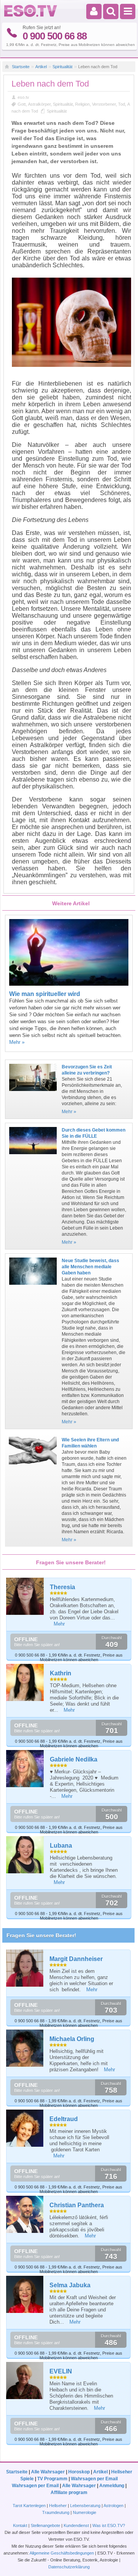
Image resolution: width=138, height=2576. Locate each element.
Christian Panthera (77, 2205)
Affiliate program (69, 2493)
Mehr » (17, 1042)
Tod (122, 104)
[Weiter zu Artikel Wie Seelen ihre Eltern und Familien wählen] (33, 1467)
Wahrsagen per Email (94, 2479)
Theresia (62, 1587)
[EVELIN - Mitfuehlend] (25, 2381)
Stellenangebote (46, 2525)
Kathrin (61, 1673)
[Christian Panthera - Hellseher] (25, 2214)
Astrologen (113, 2506)
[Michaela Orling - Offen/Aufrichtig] (25, 2048)
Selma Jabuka (70, 2285)
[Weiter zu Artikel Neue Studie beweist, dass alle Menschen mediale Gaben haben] (33, 1287)
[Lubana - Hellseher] (25, 1855)
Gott (22, 104)
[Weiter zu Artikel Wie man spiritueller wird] (69, 984)
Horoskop (79, 2472)
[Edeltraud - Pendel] (25, 2128)
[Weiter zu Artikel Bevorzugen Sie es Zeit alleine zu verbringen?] (33, 1093)
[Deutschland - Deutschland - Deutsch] (31, 15)
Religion (82, 104)
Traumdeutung (56, 2512)
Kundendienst (76, 2525)
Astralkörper (39, 104)
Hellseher (58, 2506)
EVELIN (61, 2371)
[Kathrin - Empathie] (25, 1683)
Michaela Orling (72, 2039)
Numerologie (85, 2512)
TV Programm (52, 2479)
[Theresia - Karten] (25, 1596)
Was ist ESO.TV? (109, 2525)
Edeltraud (64, 2119)
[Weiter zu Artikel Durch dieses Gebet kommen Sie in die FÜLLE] (33, 1156)
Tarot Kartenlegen (29, 2506)
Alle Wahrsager (48, 2472)
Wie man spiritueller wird (45, 994)
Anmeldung (112, 2486)
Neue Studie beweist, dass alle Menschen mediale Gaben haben (90, 1267)
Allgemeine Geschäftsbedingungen (62, 2553)
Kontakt (20, 2525)
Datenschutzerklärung (69, 2567)
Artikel (41, 67)
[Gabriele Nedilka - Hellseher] (25, 1769)
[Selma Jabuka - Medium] (25, 2294)
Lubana (61, 1846)
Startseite (21, 67)
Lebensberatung (85, 2506)
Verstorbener (104, 104)
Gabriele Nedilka (74, 1759)
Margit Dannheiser (76, 1959)
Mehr (59, 1624)
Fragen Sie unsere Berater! (41, 1935)
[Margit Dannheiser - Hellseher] (25, 1968)
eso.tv (23, 97)
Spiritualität (62, 67)
